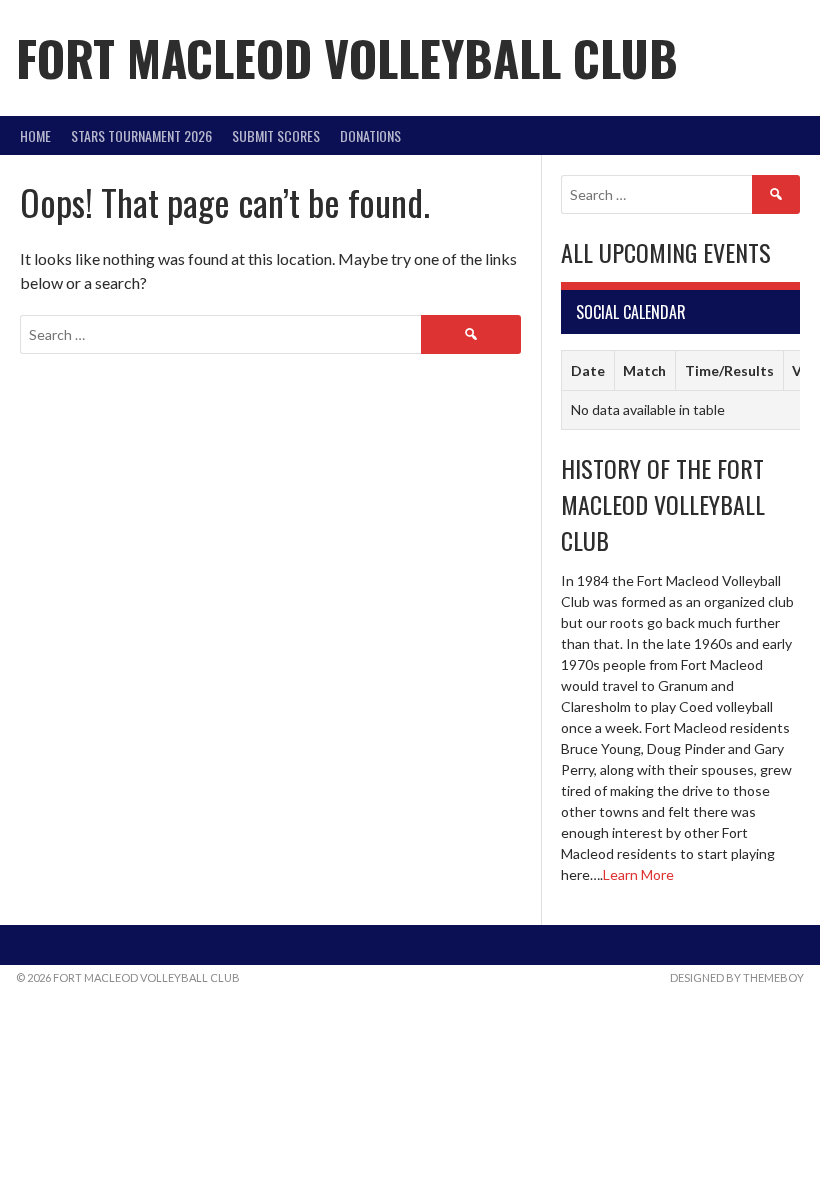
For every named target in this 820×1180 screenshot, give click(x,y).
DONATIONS (370, 135)
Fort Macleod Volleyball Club (347, 57)
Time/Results (729, 370)
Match (644, 370)
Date (588, 370)
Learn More (638, 874)
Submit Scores (276, 135)
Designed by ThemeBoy (737, 977)
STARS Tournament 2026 (141, 135)
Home (35, 135)
